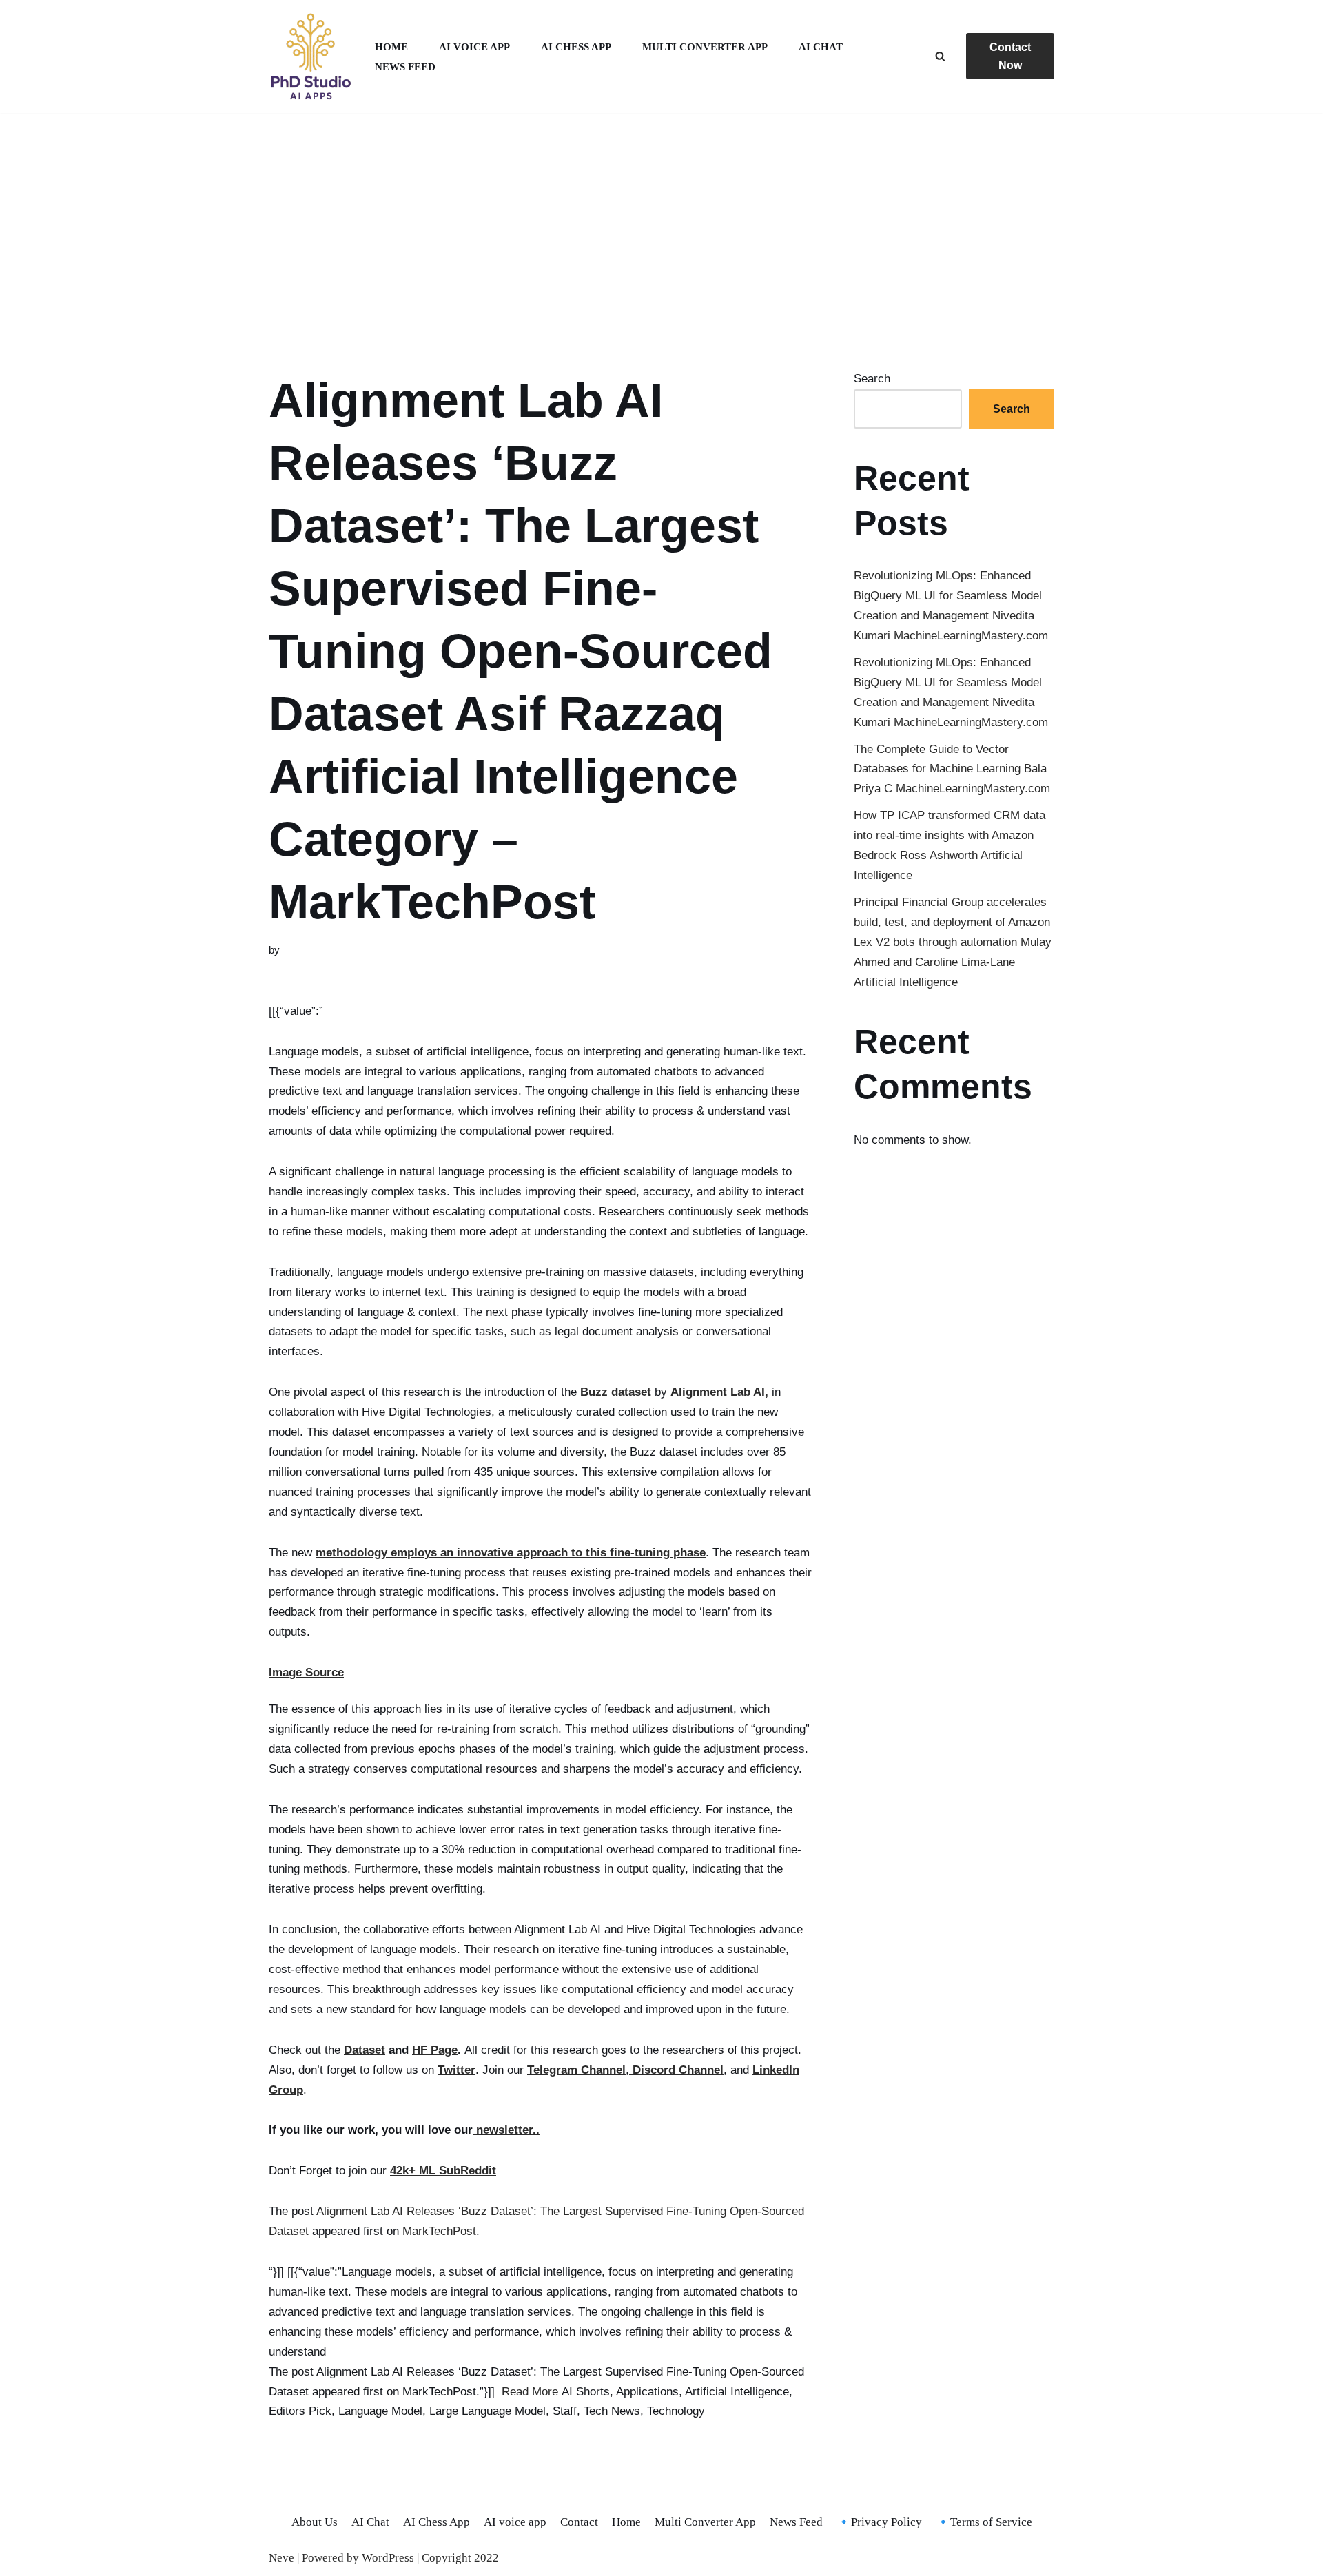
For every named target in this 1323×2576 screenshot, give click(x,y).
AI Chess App (576, 47)
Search (872, 379)
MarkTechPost (439, 2231)
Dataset (365, 2050)
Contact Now (1010, 56)
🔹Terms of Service (984, 2522)
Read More (530, 2392)
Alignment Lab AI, (719, 1392)
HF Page (435, 2050)
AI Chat (821, 47)
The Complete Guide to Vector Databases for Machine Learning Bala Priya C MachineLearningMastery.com (952, 769)
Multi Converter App (705, 47)
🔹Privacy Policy (879, 2522)
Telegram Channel (576, 2070)
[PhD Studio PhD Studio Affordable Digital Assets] (310, 56)
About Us (315, 2522)
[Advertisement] (661, 225)
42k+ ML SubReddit (443, 2171)
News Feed (405, 66)
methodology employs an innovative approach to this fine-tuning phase (511, 1553)
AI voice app (474, 47)
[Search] (940, 56)
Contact (579, 2522)
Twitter (457, 2070)
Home (391, 47)
